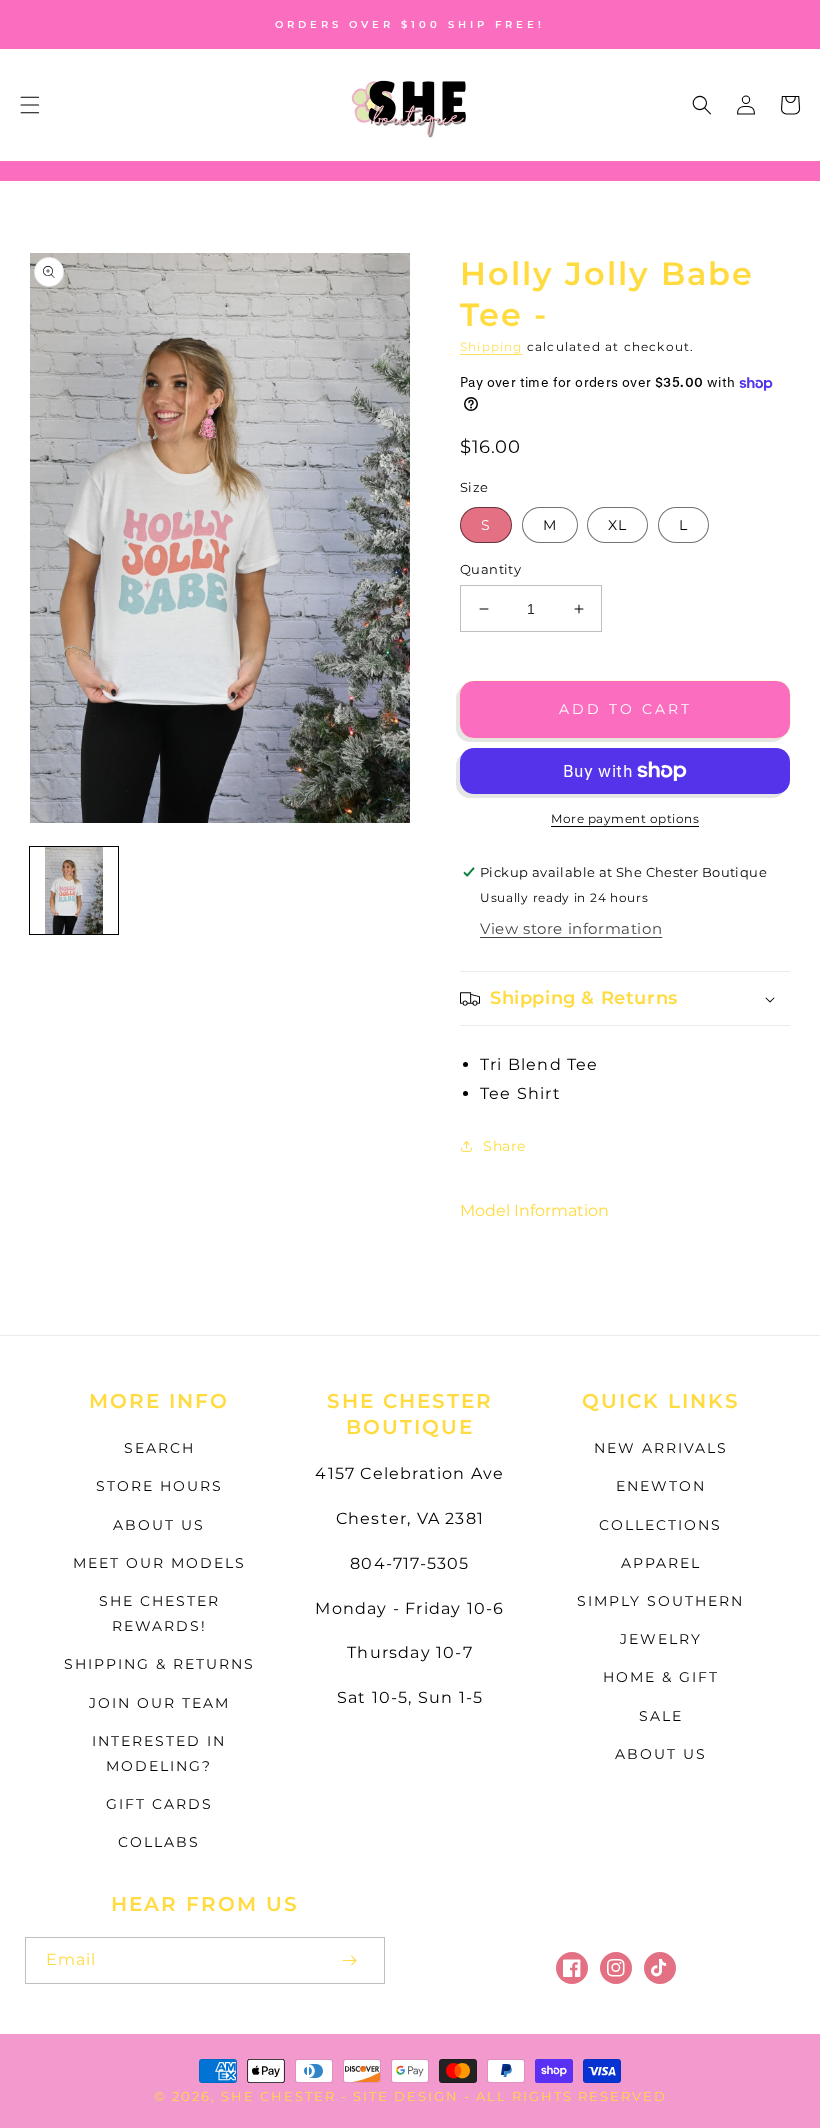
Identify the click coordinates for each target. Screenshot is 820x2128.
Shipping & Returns (159, 1664)
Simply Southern (660, 1601)
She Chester (281, 2096)
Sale (661, 1716)
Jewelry (661, 1639)
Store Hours (159, 1486)
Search (159, 1448)
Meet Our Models (159, 1563)
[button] (30, 105)
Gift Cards (159, 1804)
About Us (159, 1525)
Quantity (490, 569)
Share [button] (504, 1146)
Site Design (406, 2096)
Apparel (661, 1563)
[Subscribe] (349, 1960)
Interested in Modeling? (159, 1753)
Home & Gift (661, 1677)
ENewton (661, 1486)
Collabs (159, 1842)
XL (617, 525)
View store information (571, 928)
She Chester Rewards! (159, 1613)
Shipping (491, 346)
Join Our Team (159, 1703)
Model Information (534, 1210)
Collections (660, 1525)
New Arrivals (661, 1448)
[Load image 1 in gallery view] (74, 891)
